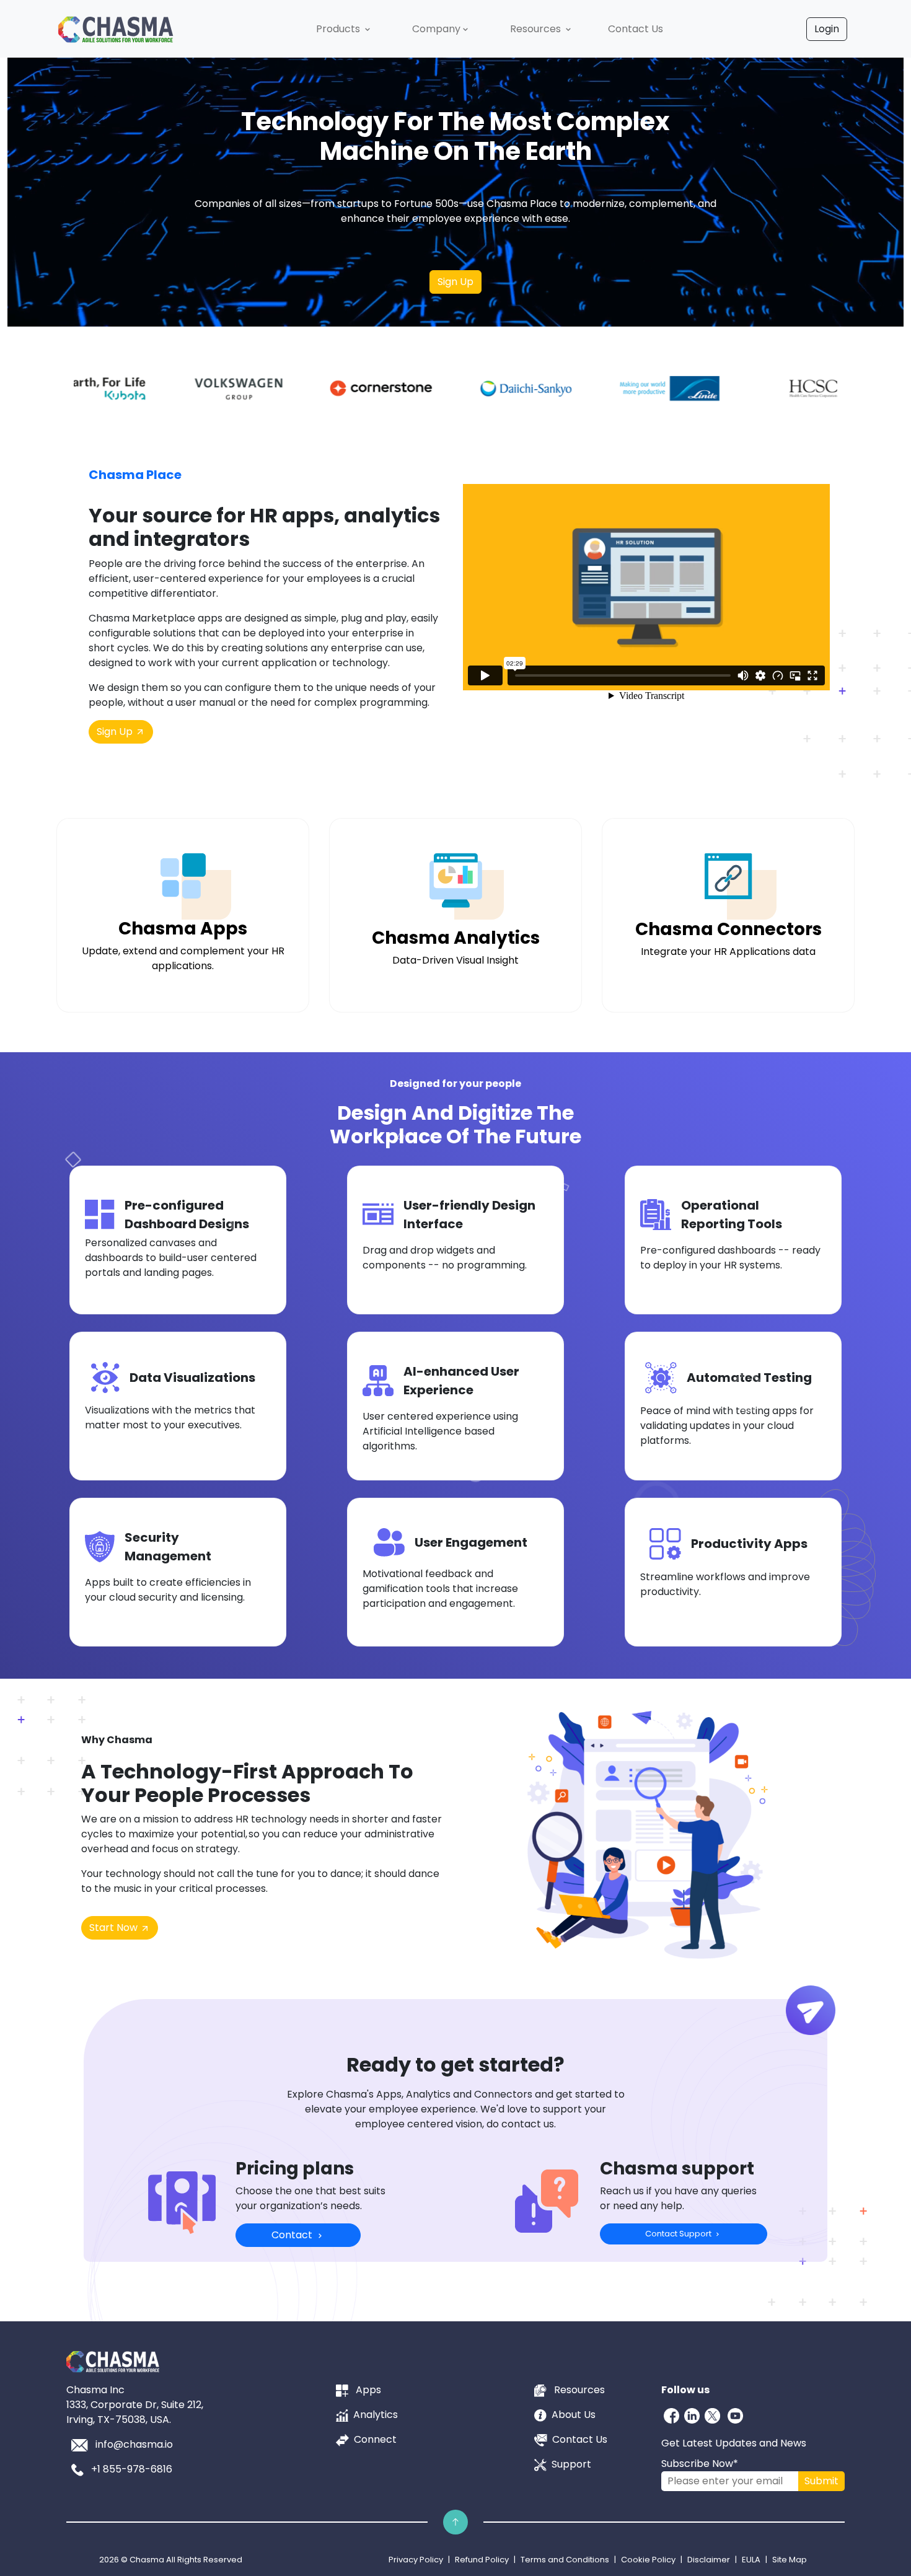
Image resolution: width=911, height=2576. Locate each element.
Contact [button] (293, 2235)
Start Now (115, 1928)
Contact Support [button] (679, 2234)
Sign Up (455, 282)
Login (827, 29)
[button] (344, 29)
